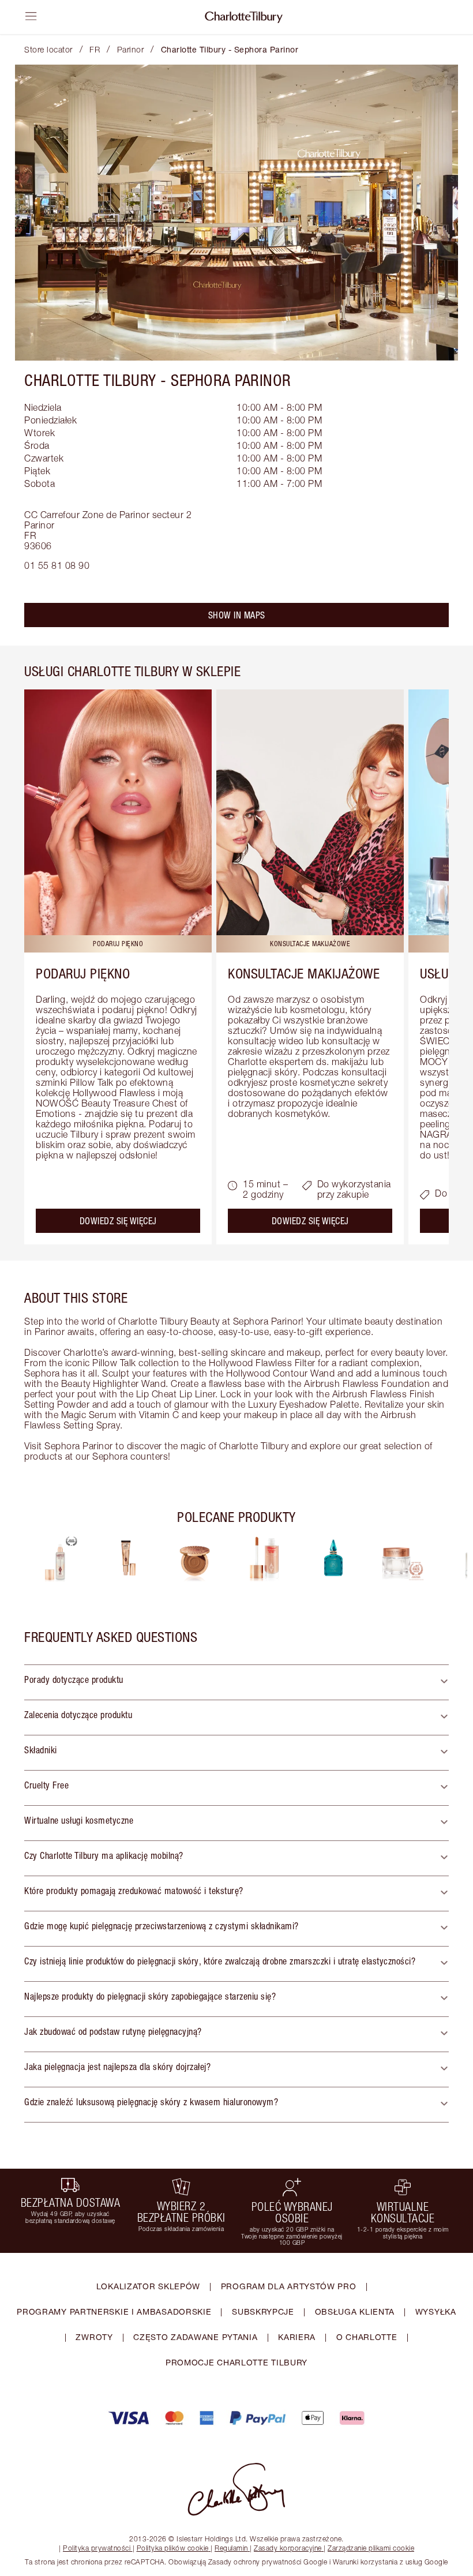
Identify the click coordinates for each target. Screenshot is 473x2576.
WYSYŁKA (436, 2311)
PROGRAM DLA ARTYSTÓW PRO (289, 2286)
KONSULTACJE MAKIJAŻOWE (304, 973)
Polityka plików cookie (173, 2548)
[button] (236, 1682)
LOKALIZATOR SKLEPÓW (148, 2286)
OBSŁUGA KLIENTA (355, 2311)
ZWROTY (94, 2337)
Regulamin (231, 2548)
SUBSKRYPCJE (263, 2311)
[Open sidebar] (31, 16)
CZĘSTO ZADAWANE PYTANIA (195, 2337)
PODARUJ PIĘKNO (83, 973)
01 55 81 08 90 (57, 565)
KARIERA (297, 2337)
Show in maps (237, 615)
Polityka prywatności (97, 2548)
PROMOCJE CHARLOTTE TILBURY (236, 2362)
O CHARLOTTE (367, 2337)
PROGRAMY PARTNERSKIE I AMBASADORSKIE (114, 2311)
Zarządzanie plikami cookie (371, 2548)
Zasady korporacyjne (288, 2548)
